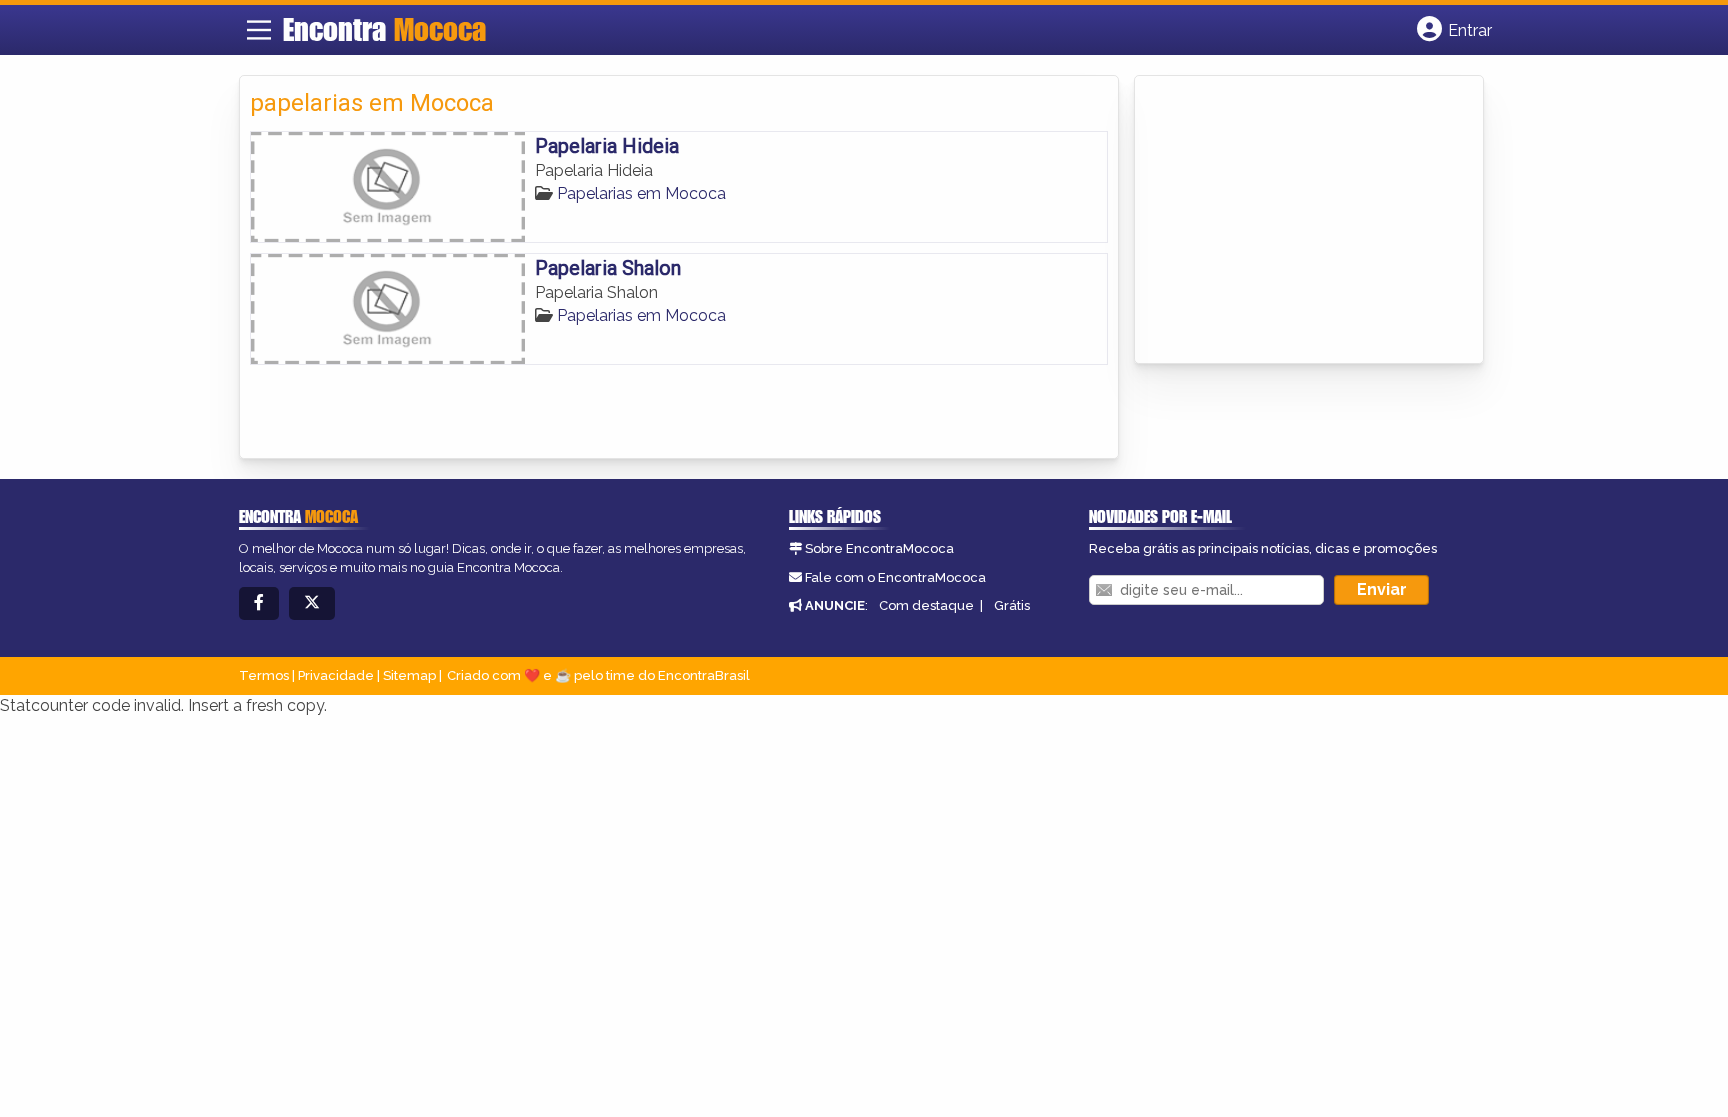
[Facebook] (259, 603)
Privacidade (336, 675)
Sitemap (409, 675)
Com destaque (926, 605)
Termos (264, 675)
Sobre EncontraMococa (879, 548)
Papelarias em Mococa (641, 193)
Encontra (384, 29)
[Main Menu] (259, 30)
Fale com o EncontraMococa (895, 577)
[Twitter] (312, 603)
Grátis (1012, 605)
